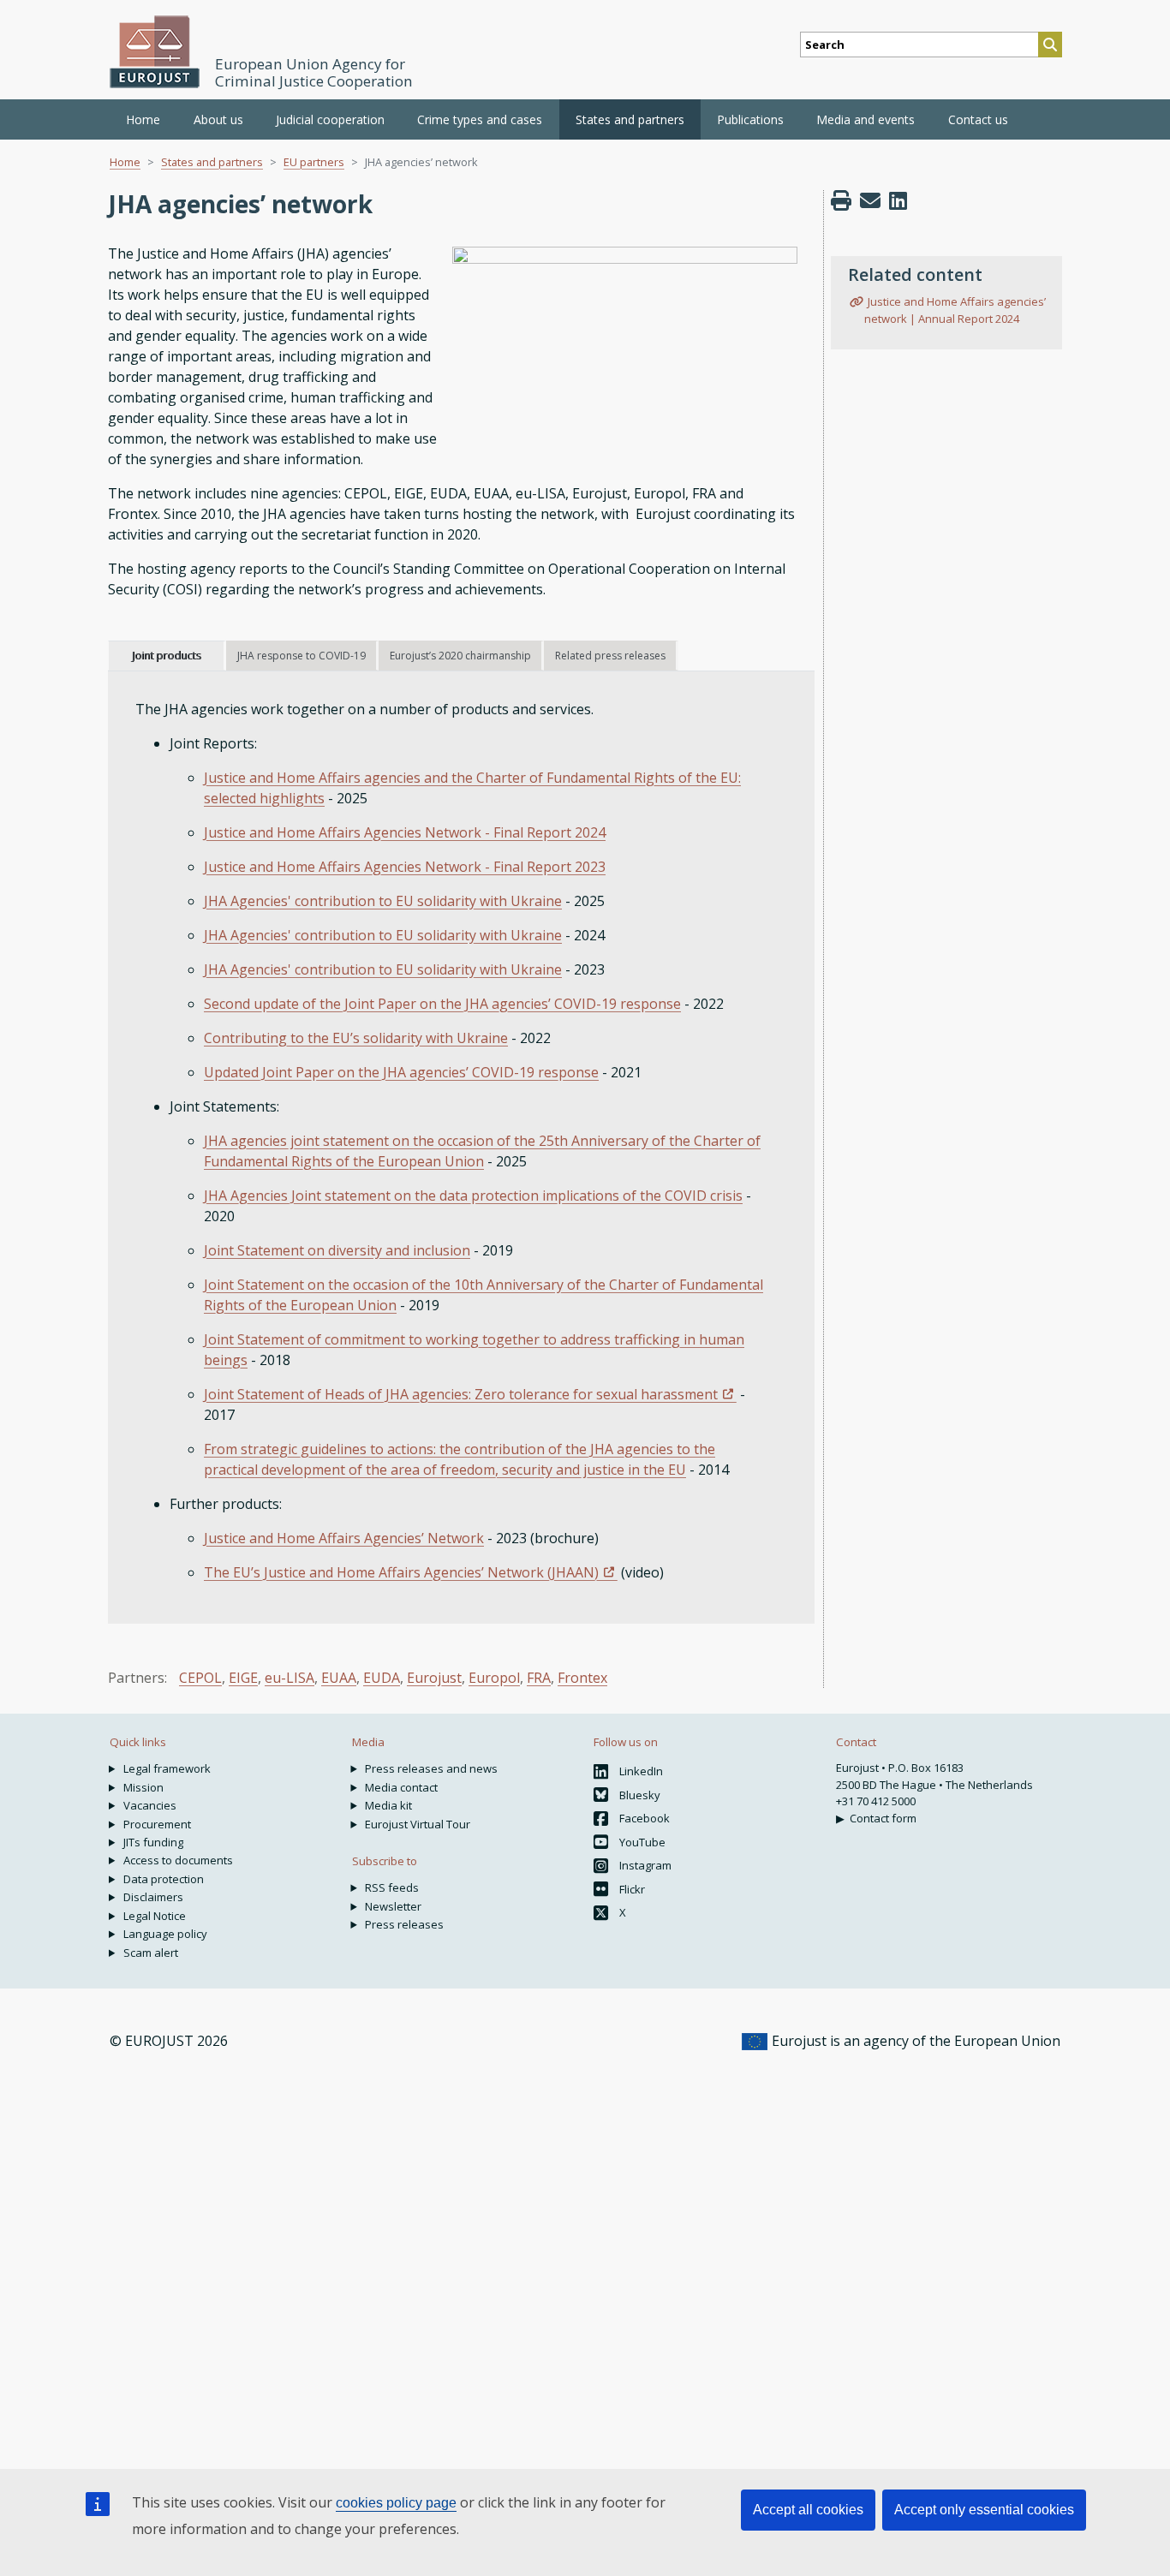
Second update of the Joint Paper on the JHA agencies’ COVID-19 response (442, 1004)
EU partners (314, 162)
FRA (539, 1678)
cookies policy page (396, 2503)
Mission (143, 1787)
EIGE (243, 1678)
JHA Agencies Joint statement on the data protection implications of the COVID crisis (473, 1196)
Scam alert (151, 1953)
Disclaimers (153, 1897)
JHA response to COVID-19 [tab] (301, 656)
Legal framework (167, 1768)
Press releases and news (431, 1768)
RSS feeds (392, 1887)
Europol (494, 1678)
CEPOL (200, 1678)
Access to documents (178, 1860)
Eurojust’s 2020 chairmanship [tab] (460, 656)
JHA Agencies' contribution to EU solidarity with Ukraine (383, 901)
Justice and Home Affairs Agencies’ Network (344, 1538)
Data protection (164, 1879)
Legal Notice (155, 1916)
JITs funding (153, 1842)
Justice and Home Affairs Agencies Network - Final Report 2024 (405, 832)
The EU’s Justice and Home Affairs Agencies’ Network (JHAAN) (401, 1572)
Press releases (404, 1924)
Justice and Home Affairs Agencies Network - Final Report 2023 (405, 867)
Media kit (388, 1805)
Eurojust (434, 1678)
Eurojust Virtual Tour (418, 1824)
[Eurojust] (155, 52)
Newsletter (393, 1906)
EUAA (339, 1678)
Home (143, 119)
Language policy (165, 1934)
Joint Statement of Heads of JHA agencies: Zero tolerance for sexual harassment (461, 1394)
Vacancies (150, 1805)
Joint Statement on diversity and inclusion (337, 1250)
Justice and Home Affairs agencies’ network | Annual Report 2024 (955, 310)
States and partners (212, 162)
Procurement (157, 1824)
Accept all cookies (808, 2510)
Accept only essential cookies (984, 2510)
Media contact (401, 1787)
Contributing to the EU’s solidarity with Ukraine (356, 1038)
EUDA (382, 1678)
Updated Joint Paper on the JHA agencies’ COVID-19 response (401, 1072)
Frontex (582, 1678)
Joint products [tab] (166, 656)
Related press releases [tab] (610, 656)
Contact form (883, 1818)
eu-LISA (290, 1678)
